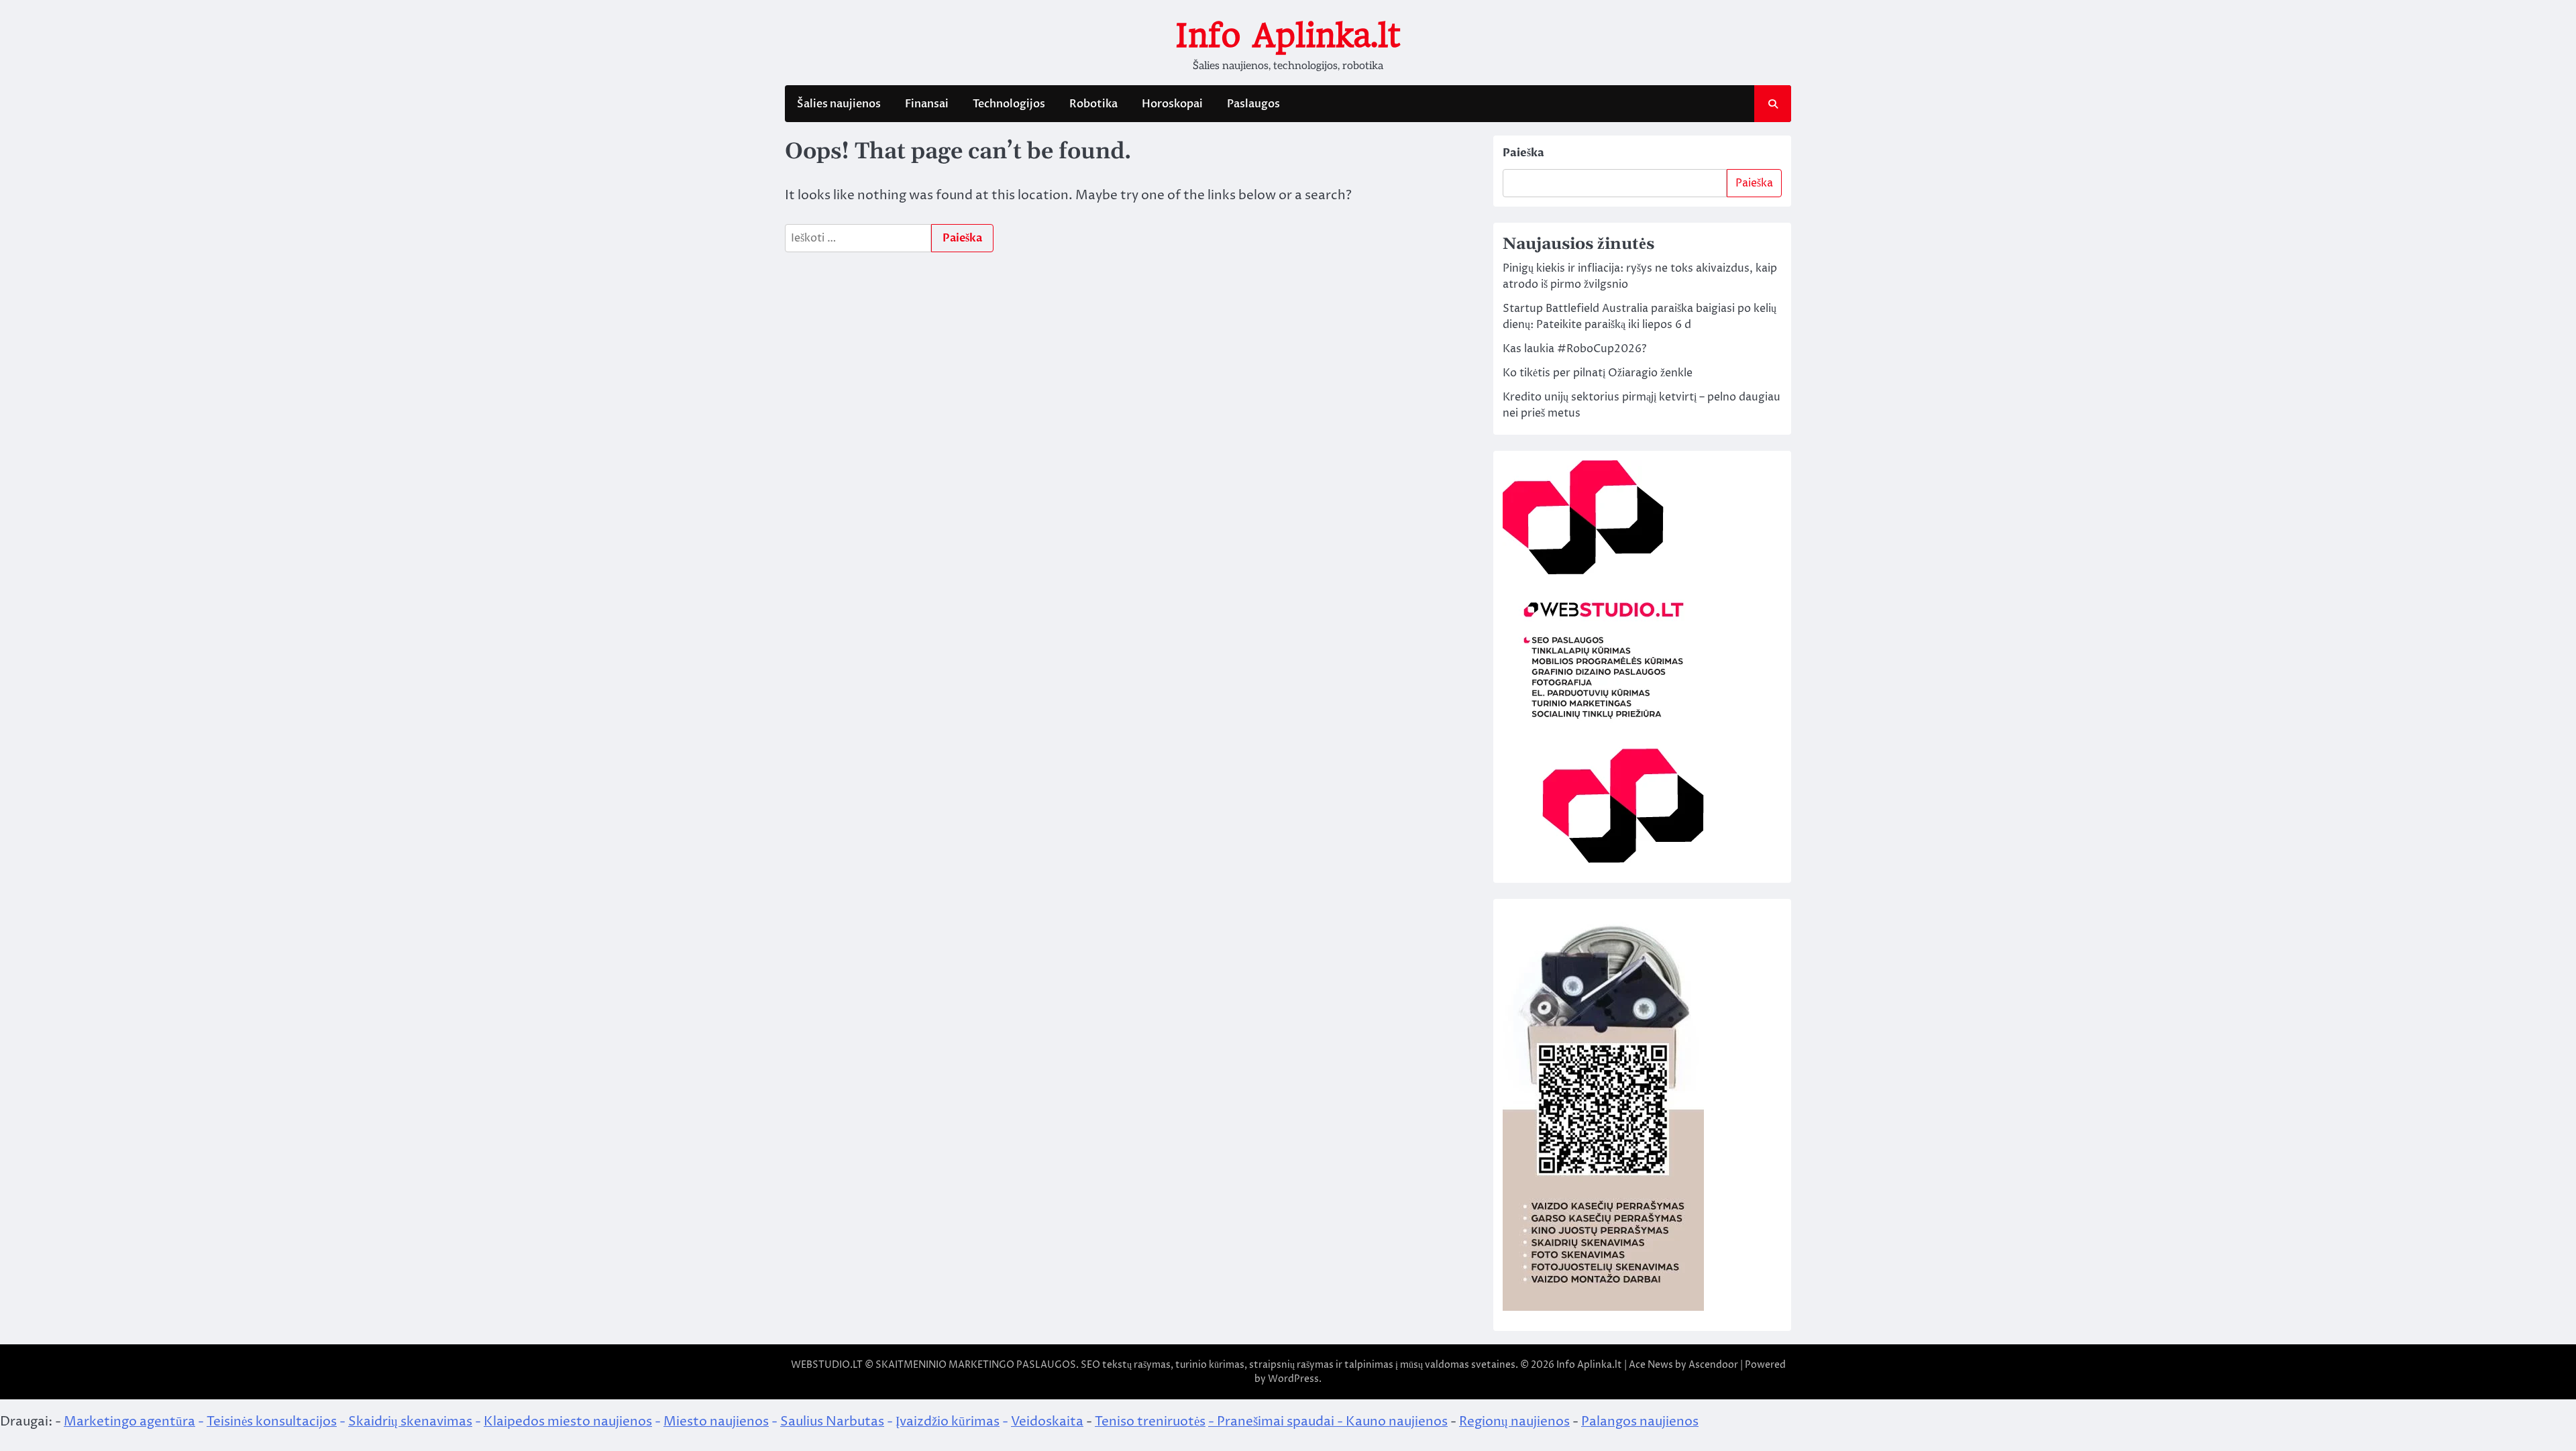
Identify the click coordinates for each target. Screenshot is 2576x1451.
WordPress (1293, 1379)
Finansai (927, 104)
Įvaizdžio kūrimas (948, 1421)
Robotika (1093, 104)
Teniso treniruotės (1150, 1421)
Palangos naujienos (1640, 1421)
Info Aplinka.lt (1288, 36)
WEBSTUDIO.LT (827, 1365)
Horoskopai (1172, 104)
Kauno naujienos (1397, 1421)
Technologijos (1009, 104)
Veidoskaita (1047, 1421)
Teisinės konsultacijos (272, 1421)
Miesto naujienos (716, 1421)
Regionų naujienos (1514, 1421)
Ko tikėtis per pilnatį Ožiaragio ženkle (1598, 373)
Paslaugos (1253, 104)
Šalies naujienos (839, 104)
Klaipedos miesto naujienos (568, 1421)
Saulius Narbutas (832, 1421)
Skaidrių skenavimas (410, 1421)
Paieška (1523, 153)
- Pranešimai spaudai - (1277, 1421)
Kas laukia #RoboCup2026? (1574, 349)
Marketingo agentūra (129, 1421)
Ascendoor (1713, 1365)
